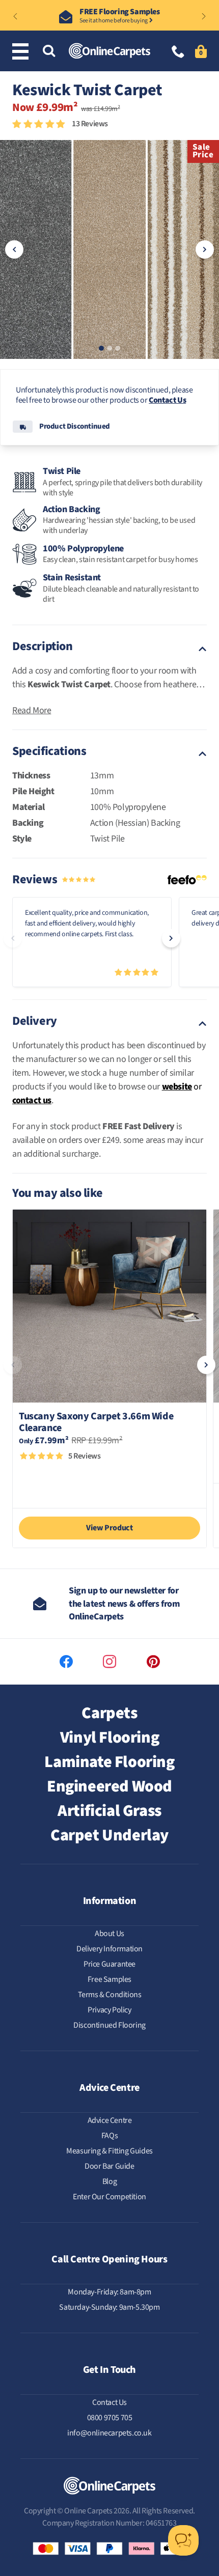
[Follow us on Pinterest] (153, 1662)
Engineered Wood (109, 1786)
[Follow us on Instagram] (109, 1662)
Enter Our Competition (109, 2197)
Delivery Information (109, 1949)
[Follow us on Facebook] (66, 1662)
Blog (109, 2181)
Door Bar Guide (109, 2166)
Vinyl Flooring (109, 1738)
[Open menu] (22, 51)
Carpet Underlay (109, 1835)
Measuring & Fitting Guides (109, 2151)
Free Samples (109, 1979)
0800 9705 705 (110, 2418)
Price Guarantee (109, 1964)
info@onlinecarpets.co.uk (109, 2433)
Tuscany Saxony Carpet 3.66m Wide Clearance (96, 1422)
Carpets (109, 1713)
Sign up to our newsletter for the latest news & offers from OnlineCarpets (124, 1603)
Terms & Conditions (110, 1995)
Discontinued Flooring (109, 2025)
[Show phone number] (178, 53)
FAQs (109, 2136)
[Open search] (49, 52)
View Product (109, 1528)
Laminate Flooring (109, 1762)
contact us (32, 1100)
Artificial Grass (109, 1811)
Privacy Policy (109, 2010)
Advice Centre (110, 2120)
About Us (109, 1934)
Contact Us (167, 400)
